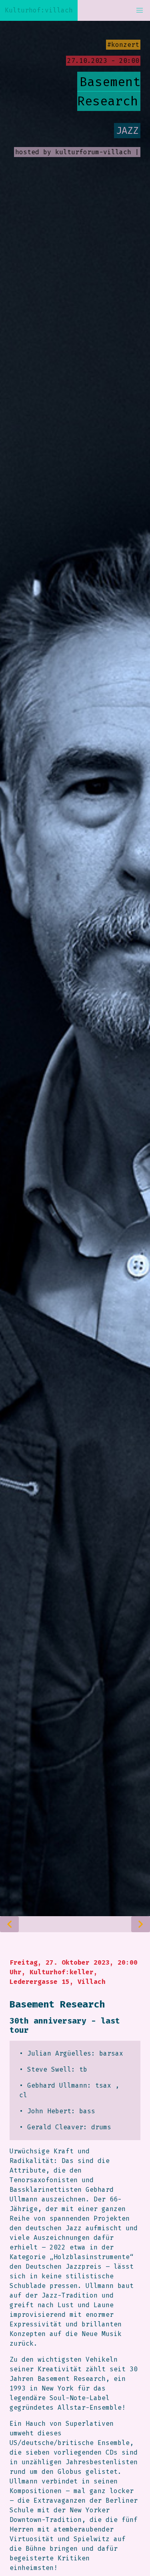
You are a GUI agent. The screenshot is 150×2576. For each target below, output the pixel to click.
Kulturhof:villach (39, 10)
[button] (140, 10)
